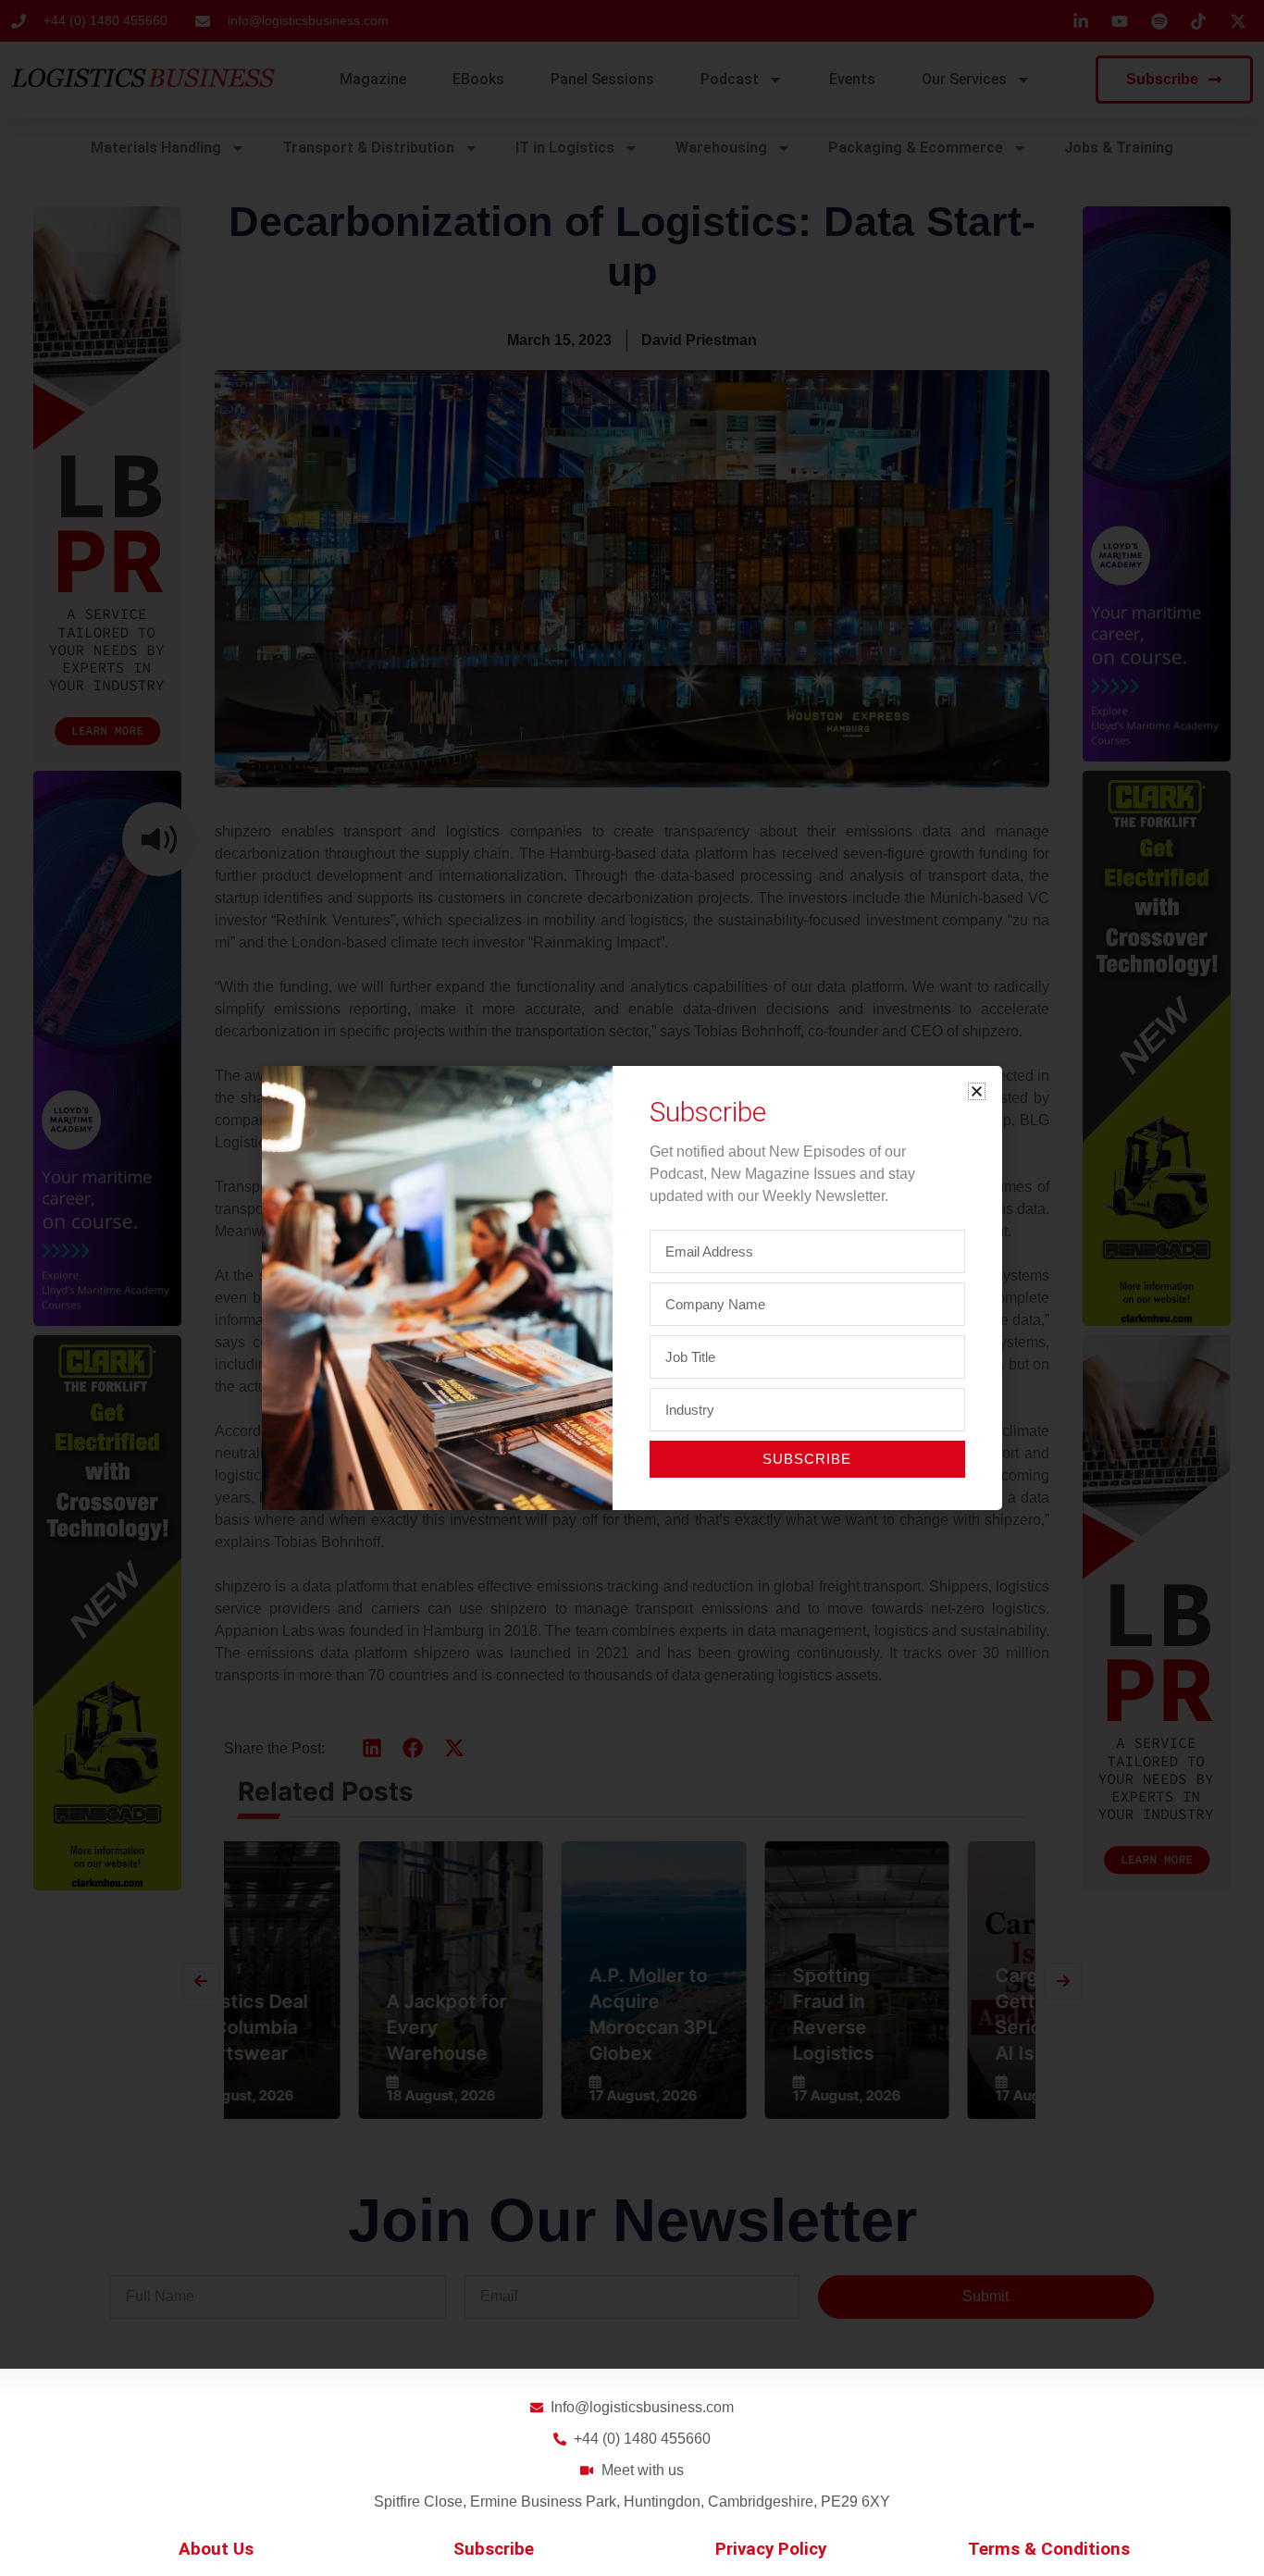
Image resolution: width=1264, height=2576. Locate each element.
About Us (216, 2549)
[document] (632, 1288)
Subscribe (494, 2549)
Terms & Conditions (1049, 2549)
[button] (977, 1091)
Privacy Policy (771, 2549)
